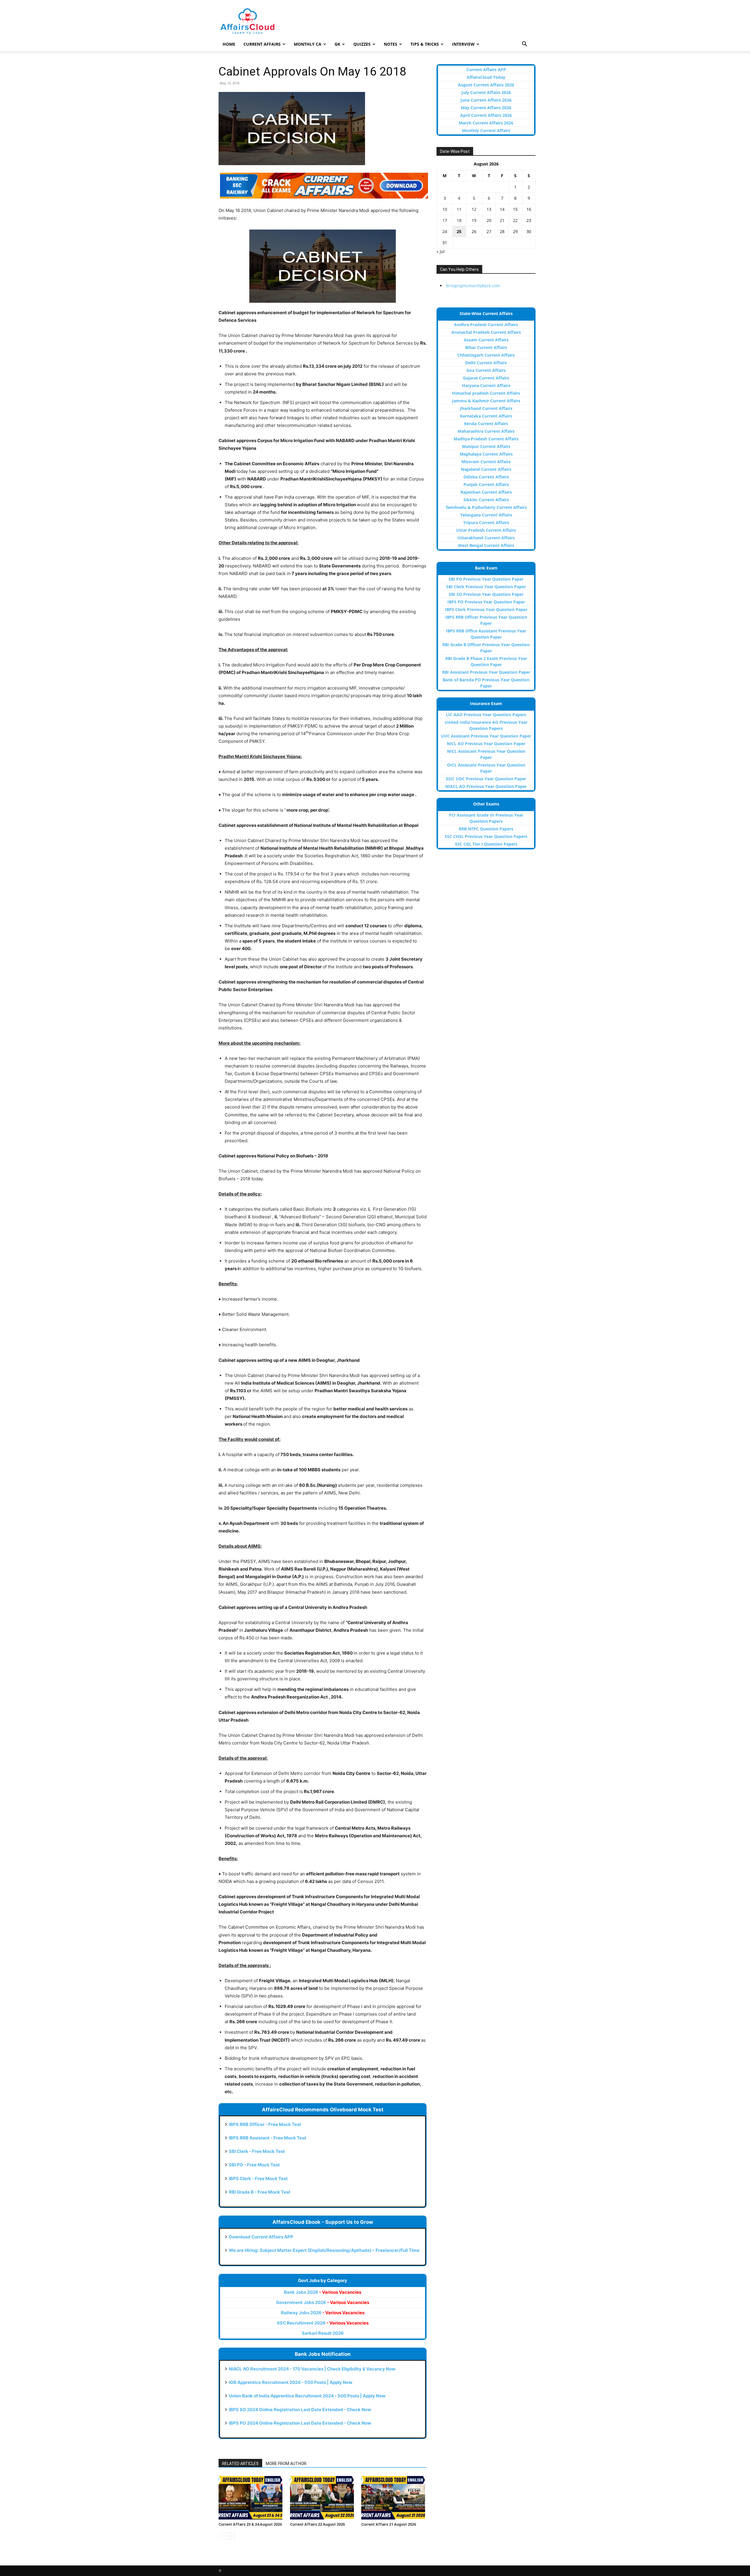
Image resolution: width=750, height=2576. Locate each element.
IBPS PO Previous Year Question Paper (486, 602)
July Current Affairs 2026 (486, 92)
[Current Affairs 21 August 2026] (394, 2498)
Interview (463, 44)
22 (515, 220)
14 (502, 209)
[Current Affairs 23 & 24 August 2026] (251, 2498)
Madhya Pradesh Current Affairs (486, 439)
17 (445, 220)
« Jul (441, 251)
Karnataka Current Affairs (486, 416)
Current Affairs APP (486, 70)
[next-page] (232, 2536)
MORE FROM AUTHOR (286, 2464)
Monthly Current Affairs (486, 130)
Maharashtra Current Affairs (486, 431)
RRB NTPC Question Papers (486, 829)
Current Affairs (262, 44)
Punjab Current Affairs (486, 484)
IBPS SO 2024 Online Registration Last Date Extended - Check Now (300, 2410)
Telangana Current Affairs (486, 515)
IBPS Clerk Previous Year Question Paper (486, 609)
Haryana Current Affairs (486, 385)
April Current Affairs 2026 (486, 115)
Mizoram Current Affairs (486, 462)
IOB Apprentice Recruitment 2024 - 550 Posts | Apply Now (291, 2382)
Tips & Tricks (425, 44)
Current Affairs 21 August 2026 (389, 2524)
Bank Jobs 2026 (323, 2292)
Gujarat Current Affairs (486, 378)
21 (502, 220)
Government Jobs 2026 (323, 2302)
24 (445, 231)
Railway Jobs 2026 (323, 2313)
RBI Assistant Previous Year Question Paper (486, 672)
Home (229, 44)
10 (445, 209)
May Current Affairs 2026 (486, 108)
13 (489, 209)
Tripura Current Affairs (486, 522)
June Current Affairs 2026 (486, 100)
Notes (391, 44)
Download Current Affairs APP (261, 2237)
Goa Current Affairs (486, 370)
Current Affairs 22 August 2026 (317, 2524)
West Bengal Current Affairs (486, 545)
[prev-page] (222, 2536)
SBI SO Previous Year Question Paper (486, 594)
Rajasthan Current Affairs (486, 492)
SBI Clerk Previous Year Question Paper (486, 587)
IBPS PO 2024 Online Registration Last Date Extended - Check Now (300, 2423)
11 (459, 209)
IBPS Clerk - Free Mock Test (258, 2179)
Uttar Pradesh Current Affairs (486, 530)
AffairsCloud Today (486, 77)
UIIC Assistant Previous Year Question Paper (486, 736)
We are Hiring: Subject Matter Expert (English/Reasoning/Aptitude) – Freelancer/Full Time (324, 2250)
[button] (524, 45)
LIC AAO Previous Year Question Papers (486, 715)
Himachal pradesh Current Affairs (486, 393)
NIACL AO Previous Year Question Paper (486, 786)
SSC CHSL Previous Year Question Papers (486, 836)
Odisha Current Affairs (486, 477)
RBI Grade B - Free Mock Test (260, 2192)
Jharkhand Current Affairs (486, 408)
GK (337, 44)
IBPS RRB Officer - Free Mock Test (265, 2124)
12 (474, 209)
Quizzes (362, 44)
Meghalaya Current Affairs (486, 454)
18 (459, 220)
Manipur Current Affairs (486, 446)
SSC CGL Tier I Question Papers (486, 844)
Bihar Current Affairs (486, 347)
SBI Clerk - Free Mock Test (257, 2151)
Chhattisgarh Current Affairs (486, 355)
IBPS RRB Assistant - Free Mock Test (267, 2138)
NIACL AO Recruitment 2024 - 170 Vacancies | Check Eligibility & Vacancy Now (312, 2369)
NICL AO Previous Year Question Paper (486, 744)
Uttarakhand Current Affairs (486, 538)
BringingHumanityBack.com (473, 286)
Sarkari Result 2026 (323, 2333)
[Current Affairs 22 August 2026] (323, 2498)
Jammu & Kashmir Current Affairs (486, 401)
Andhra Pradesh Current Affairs (486, 325)
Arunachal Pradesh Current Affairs (486, 332)
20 (489, 220)
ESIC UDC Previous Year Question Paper (486, 779)
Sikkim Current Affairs (486, 500)
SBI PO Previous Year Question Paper (486, 579)
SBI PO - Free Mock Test (254, 2165)
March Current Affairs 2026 (486, 123)
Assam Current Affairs (486, 340)
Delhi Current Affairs (486, 363)
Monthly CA (308, 44)
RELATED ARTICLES (240, 2464)
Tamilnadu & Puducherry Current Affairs (486, 507)
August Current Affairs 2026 (486, 85)
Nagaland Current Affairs (486, 469)
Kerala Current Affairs (486, 424)
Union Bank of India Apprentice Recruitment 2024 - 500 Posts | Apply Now (307, 2396)
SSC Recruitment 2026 (323, 2323)
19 (474, 220)
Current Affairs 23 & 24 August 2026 (250, 2524)
